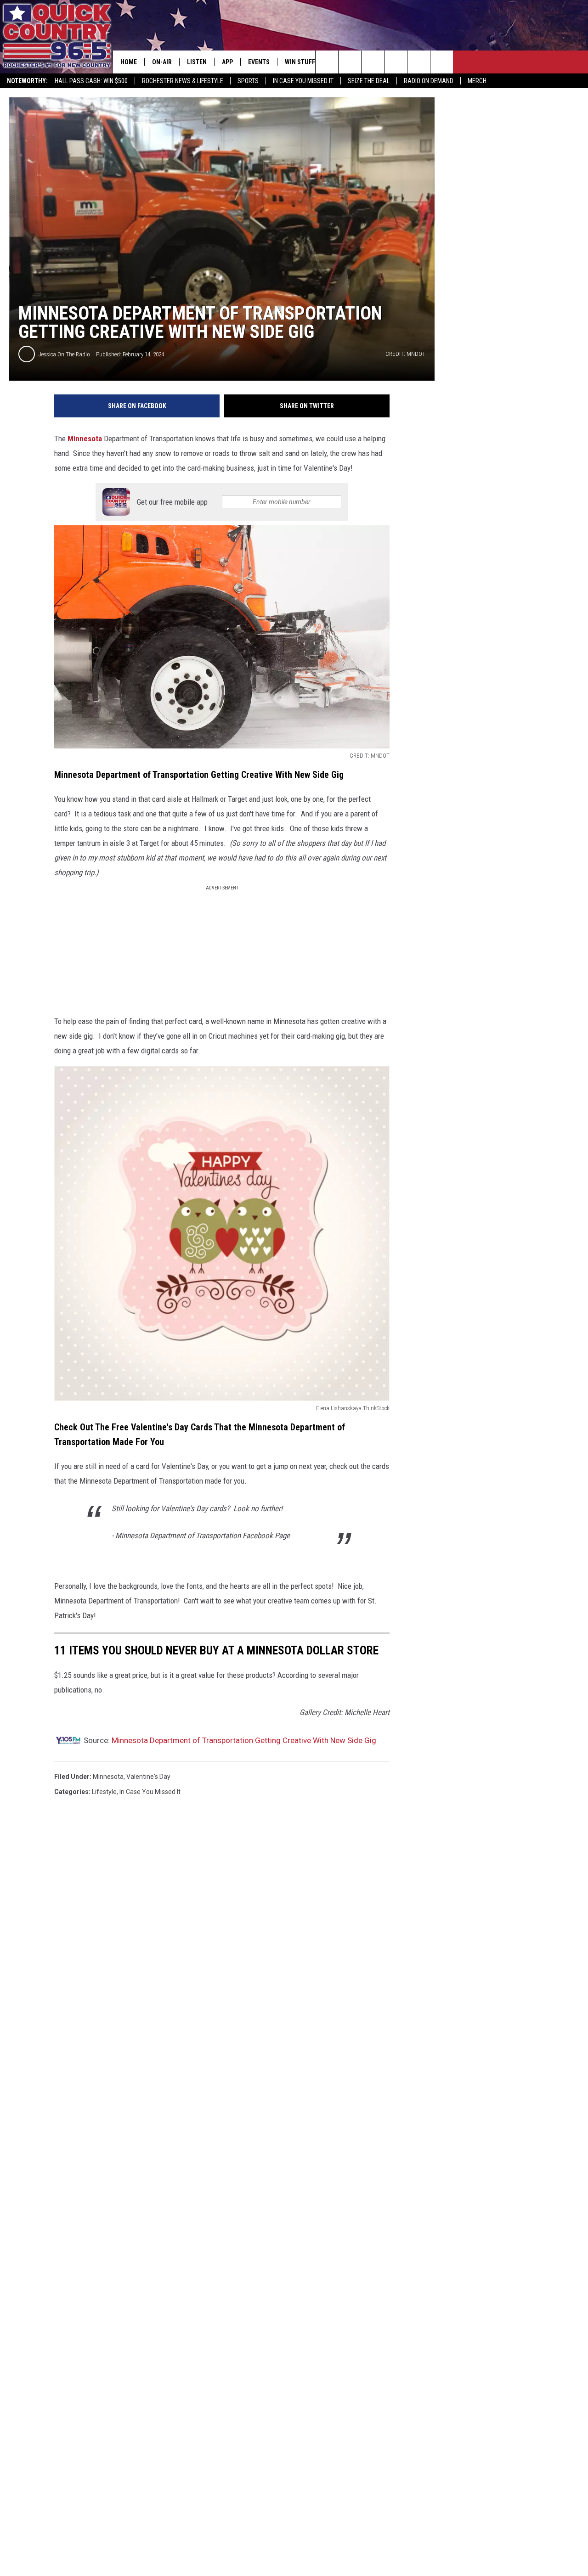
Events (259, 62)
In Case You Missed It (303, 81)
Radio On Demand (429, 81)
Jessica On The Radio (64, 354)
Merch (477, 81)
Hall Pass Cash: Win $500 (91, 81)
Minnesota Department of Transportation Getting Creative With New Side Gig (244, 1740)
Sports (248, 81)
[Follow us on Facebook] (373, 62)
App (227, 62)
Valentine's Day (148, 1777)
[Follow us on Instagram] (396, 62)
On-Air (162, 62)
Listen (197, 62)
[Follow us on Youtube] (442, 62)
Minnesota (85, 439)
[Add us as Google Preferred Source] (350, 62)
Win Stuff (300, 62)
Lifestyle (104, 1792)
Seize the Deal (369, 81)
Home (129, 62)
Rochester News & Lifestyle (183, 81)
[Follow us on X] (419, 62)
